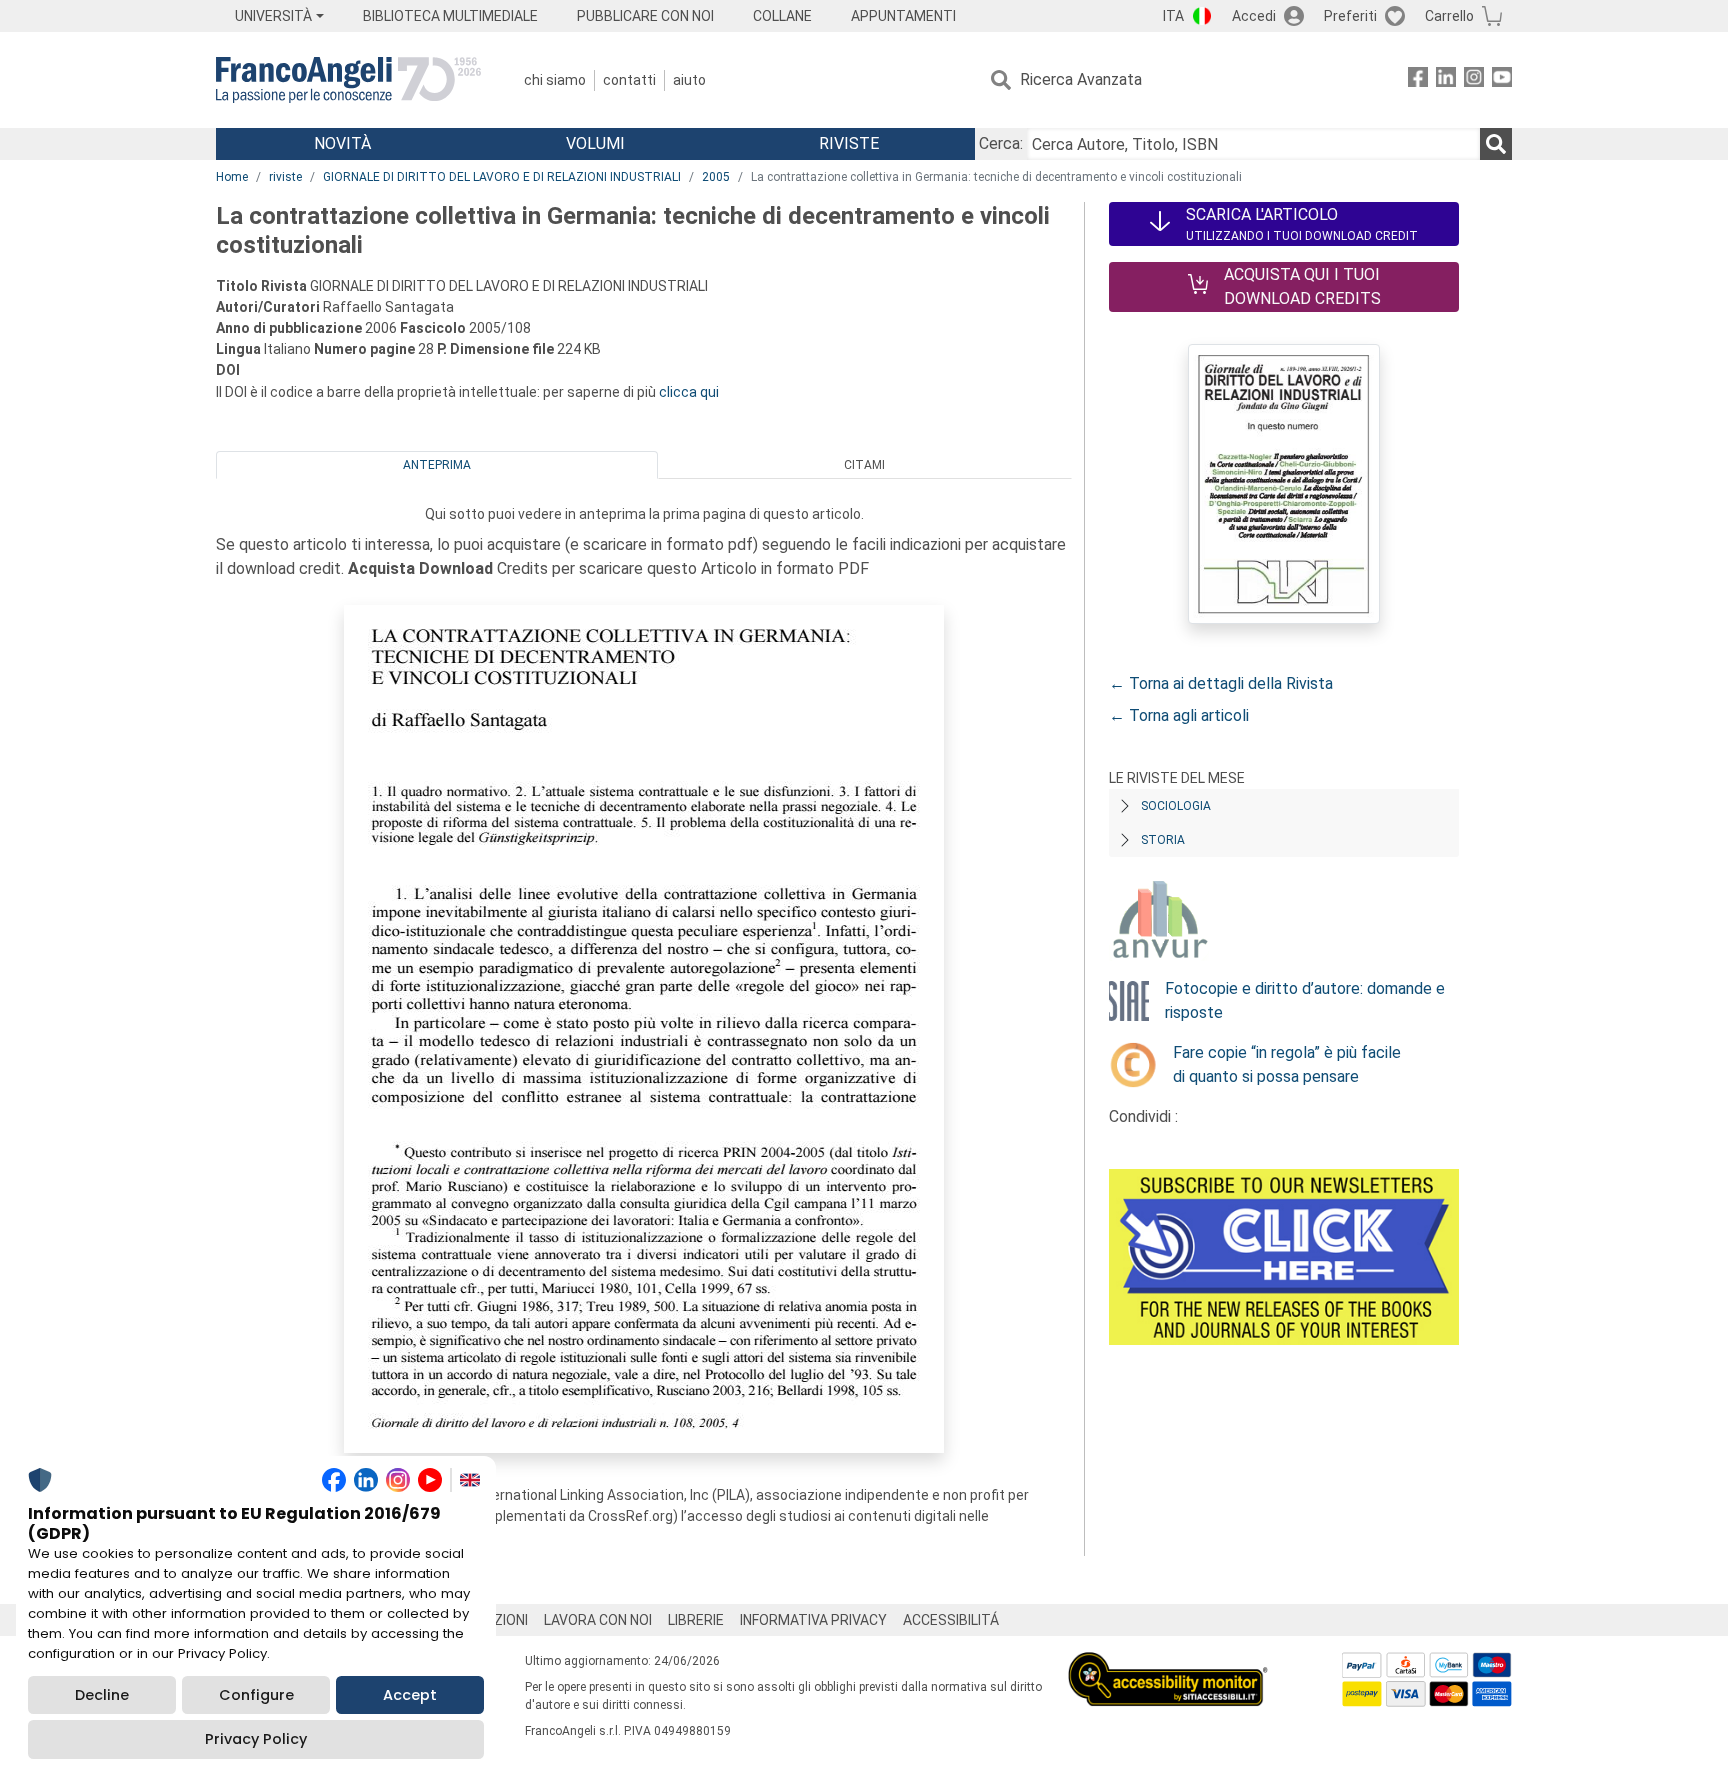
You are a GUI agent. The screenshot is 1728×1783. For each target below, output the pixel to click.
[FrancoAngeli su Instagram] (1474, 80)
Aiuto (689, 80)
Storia (1163, 840)
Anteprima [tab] (437, 465)
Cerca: (1001, 143)
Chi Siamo (555, 80)
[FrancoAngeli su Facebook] (1418, 80)
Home (232, 177)
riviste (285, 177)
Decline (102, 1695)
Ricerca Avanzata (1081, 79)
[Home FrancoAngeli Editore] (348, 80)
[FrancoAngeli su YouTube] (1502, 80)
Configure (256, 1695)
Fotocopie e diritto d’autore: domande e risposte (1305, 1000)
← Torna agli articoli (1179, 715)
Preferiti (1350, 16)
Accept (410, 1695)
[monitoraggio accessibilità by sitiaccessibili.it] (1168, 1663)
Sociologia (1176, 806)
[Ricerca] (1496, 144)
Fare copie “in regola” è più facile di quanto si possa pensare (1287, 1064)
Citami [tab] (864, 465)
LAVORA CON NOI (598, 1620)
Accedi (1254, 16)
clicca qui (689, 392)
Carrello (1449, 16)
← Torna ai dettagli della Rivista (1221, 683)
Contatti (629, 80)
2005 (716, 177)
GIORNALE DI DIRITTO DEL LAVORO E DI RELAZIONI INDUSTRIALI (502, 177)
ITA (1173, 16)
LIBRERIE (696, 1620)
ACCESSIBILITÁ (951, 1620)
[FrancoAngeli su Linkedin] (1446, 80)
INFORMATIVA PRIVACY (813, 1620)
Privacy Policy (256, 1739)
